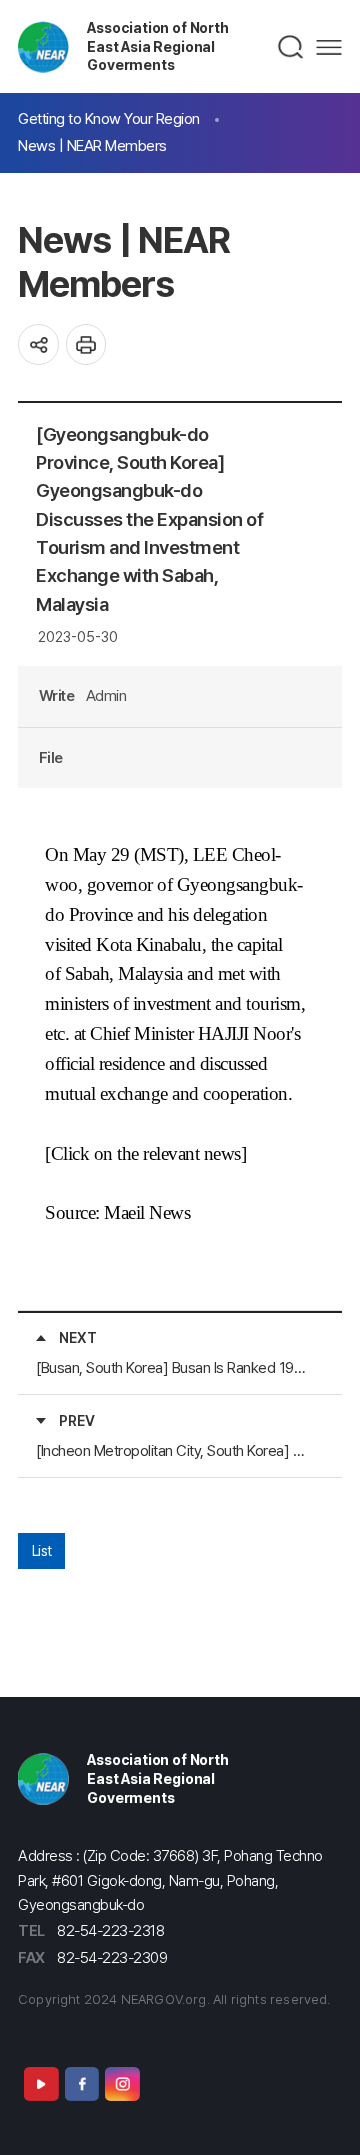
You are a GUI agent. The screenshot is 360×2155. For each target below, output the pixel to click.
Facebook (82, 2083)
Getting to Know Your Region (109, 118)
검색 (291, 47)
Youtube (41, 2083)
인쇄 (86, 344)
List (42, 1550)
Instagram (122, 2083)
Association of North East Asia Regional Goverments (157, 46)
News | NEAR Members (92, 145)
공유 (38, 344)
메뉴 (329, 47)
